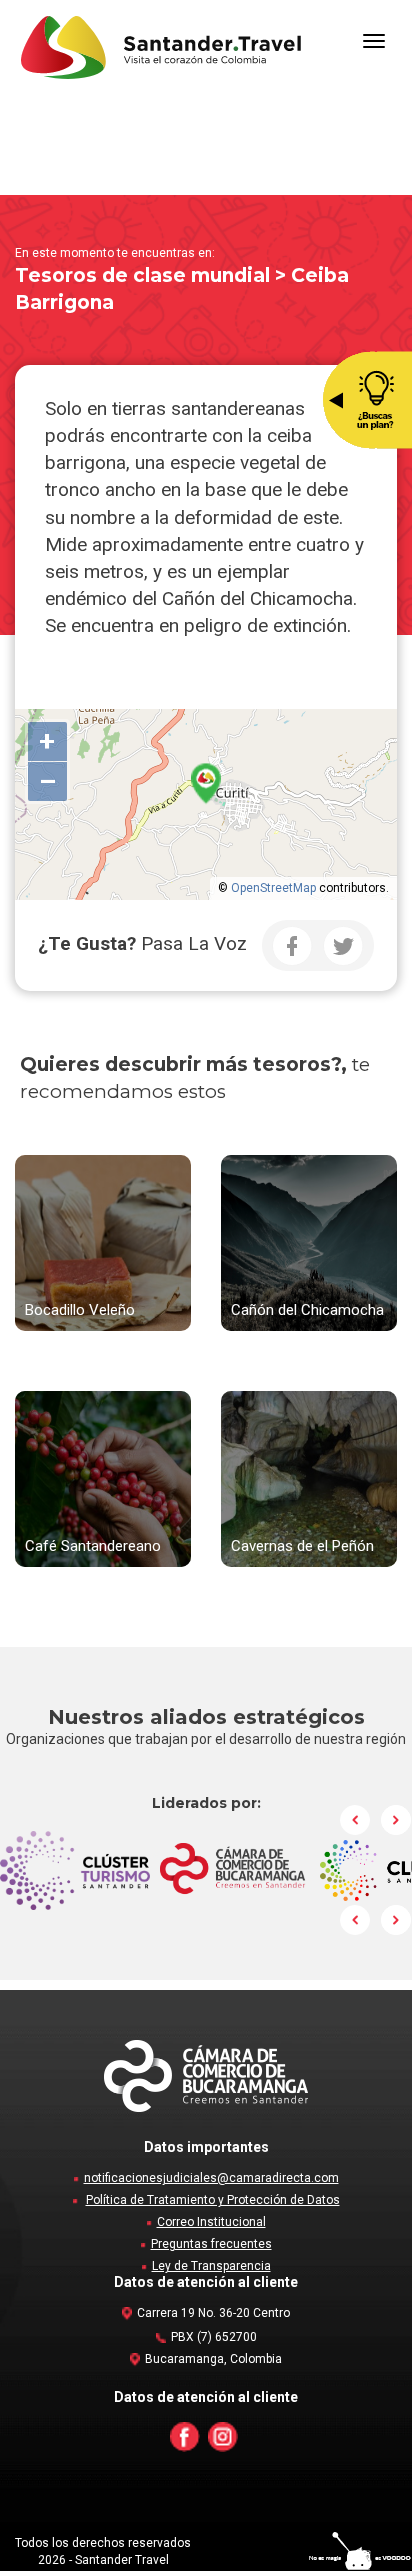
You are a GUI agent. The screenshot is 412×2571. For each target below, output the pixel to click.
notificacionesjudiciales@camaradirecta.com (211, 2178)
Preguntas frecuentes (211, 2244)
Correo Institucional (211, 2222)
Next (396, 1820)
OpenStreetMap (273, 888)
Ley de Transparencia (211, 2266)
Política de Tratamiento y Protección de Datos (213, 2200)
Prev (356, 1820)
